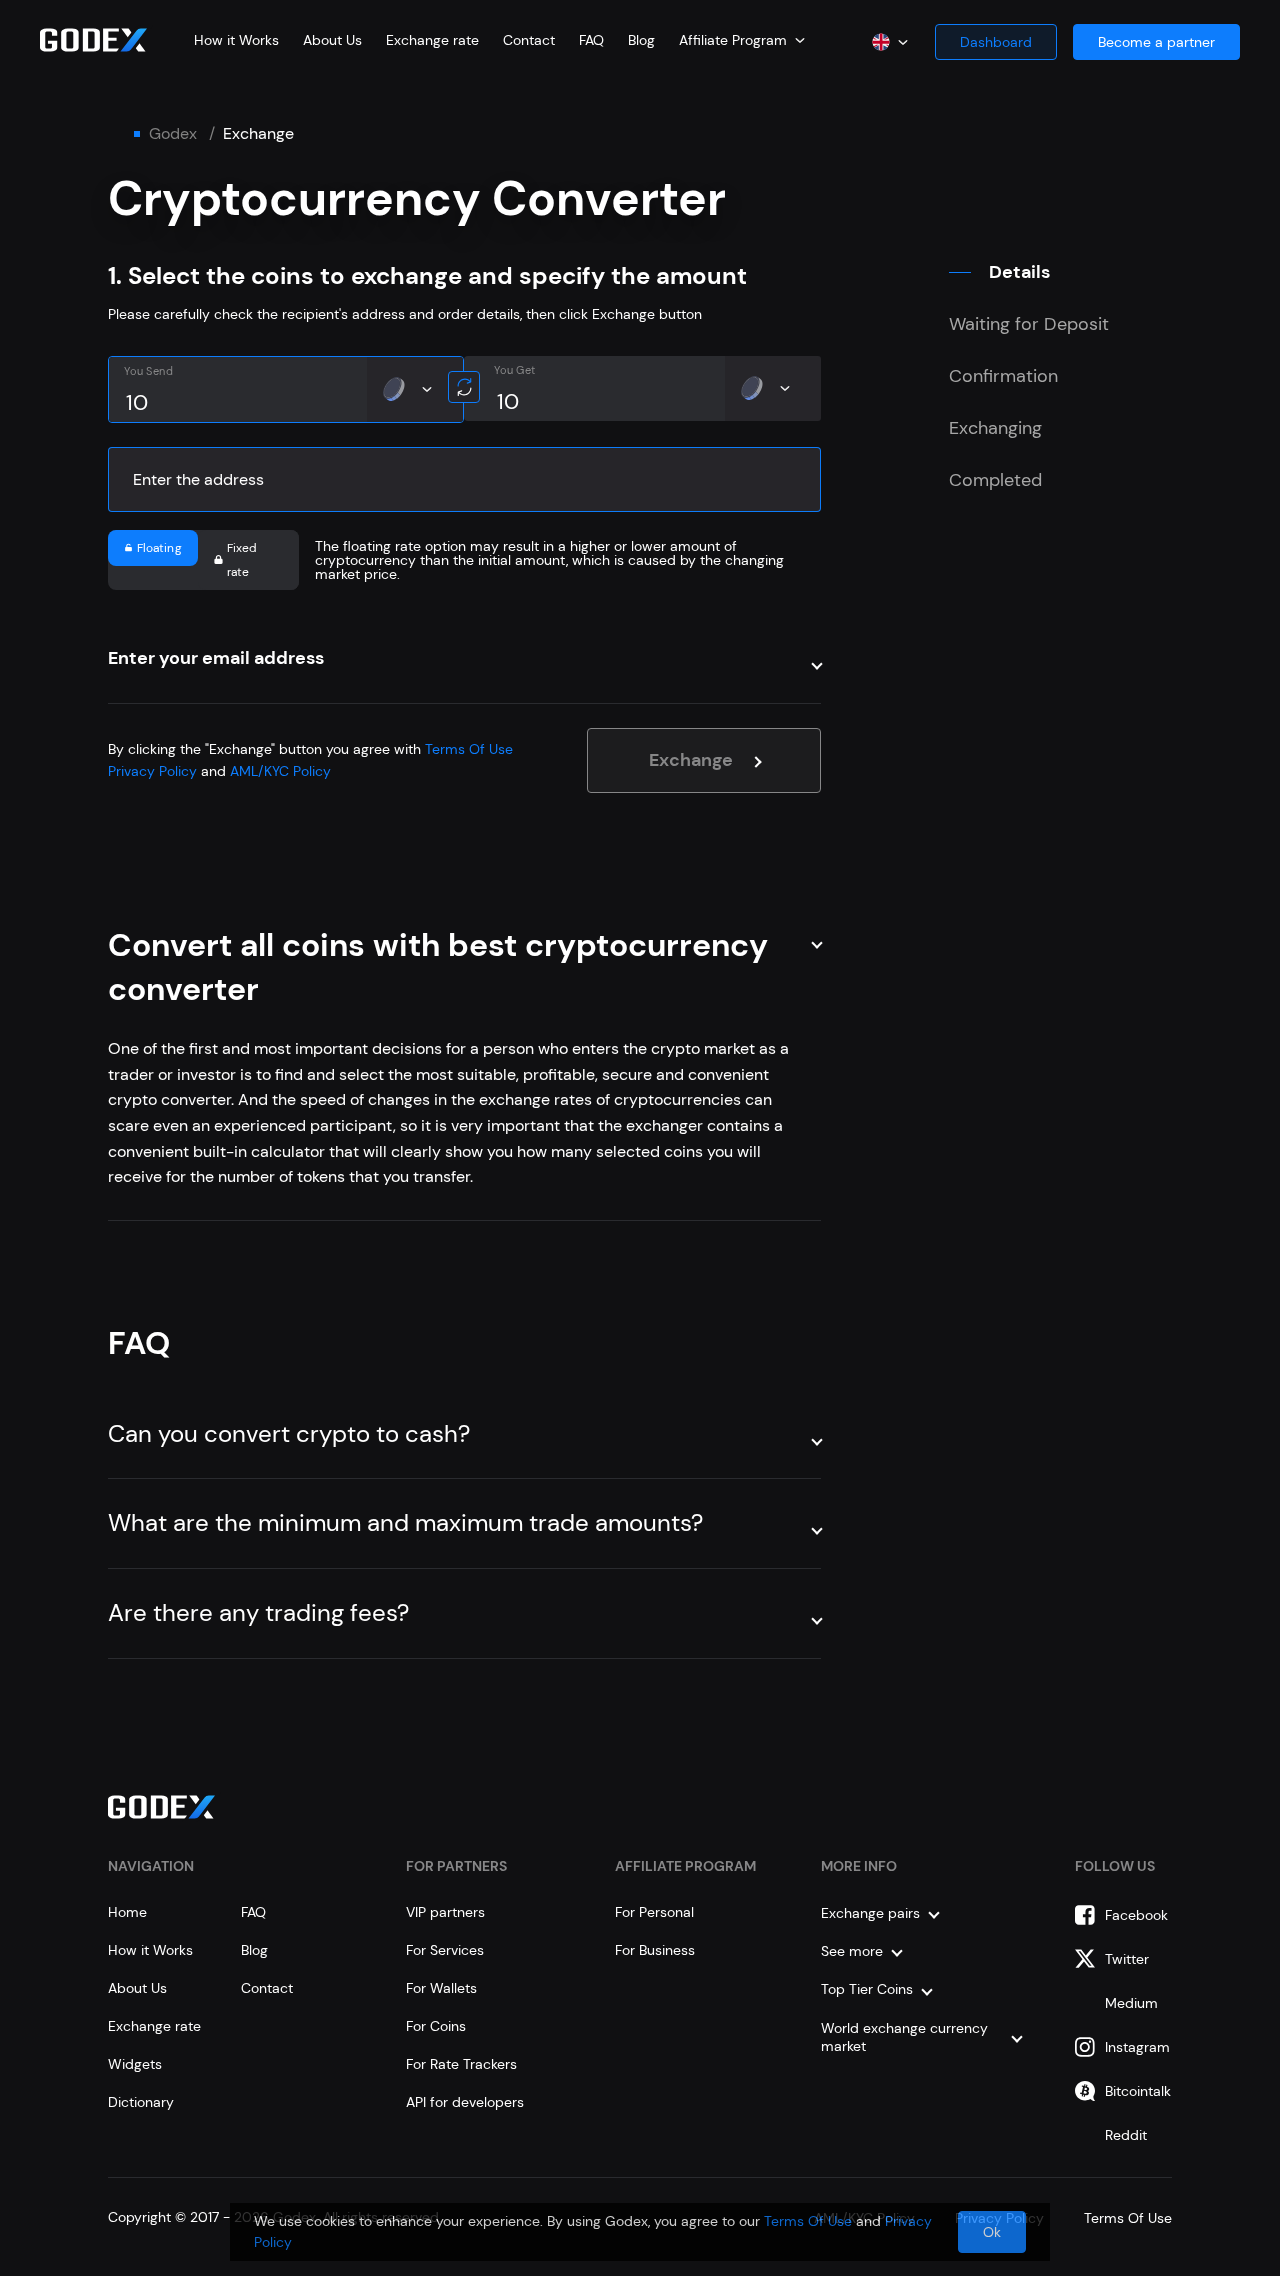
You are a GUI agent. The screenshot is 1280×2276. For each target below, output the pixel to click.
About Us (332, 40)
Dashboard (996, 42)
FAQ (591, 40)
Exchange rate (432, 40)
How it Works (236, 40)
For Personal (654, 1912)
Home (127, 1912)
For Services (445, 1950)
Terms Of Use (469, 749)
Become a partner (1156, 42)
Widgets (135, 2064)
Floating (159, 548)
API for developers (465, 2102)
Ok (992, 2232)
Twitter (1127, 1959)
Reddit (1126, 2135)
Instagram (1137, 2047)
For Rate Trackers (461, 2064)
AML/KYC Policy (280, 771)
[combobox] (742, 40)
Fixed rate (242, 560)
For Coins (436, 2026)
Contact (529, 40)
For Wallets (441, 1988)
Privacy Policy (152, 771)
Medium (1131, 2003)
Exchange (691, 760)
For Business (655, 1950)
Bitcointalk (1138, 2091)
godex (173, 134)
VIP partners (445, 1912)
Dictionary (141, 2102)
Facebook (1136, 1915)
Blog (641, 40)
